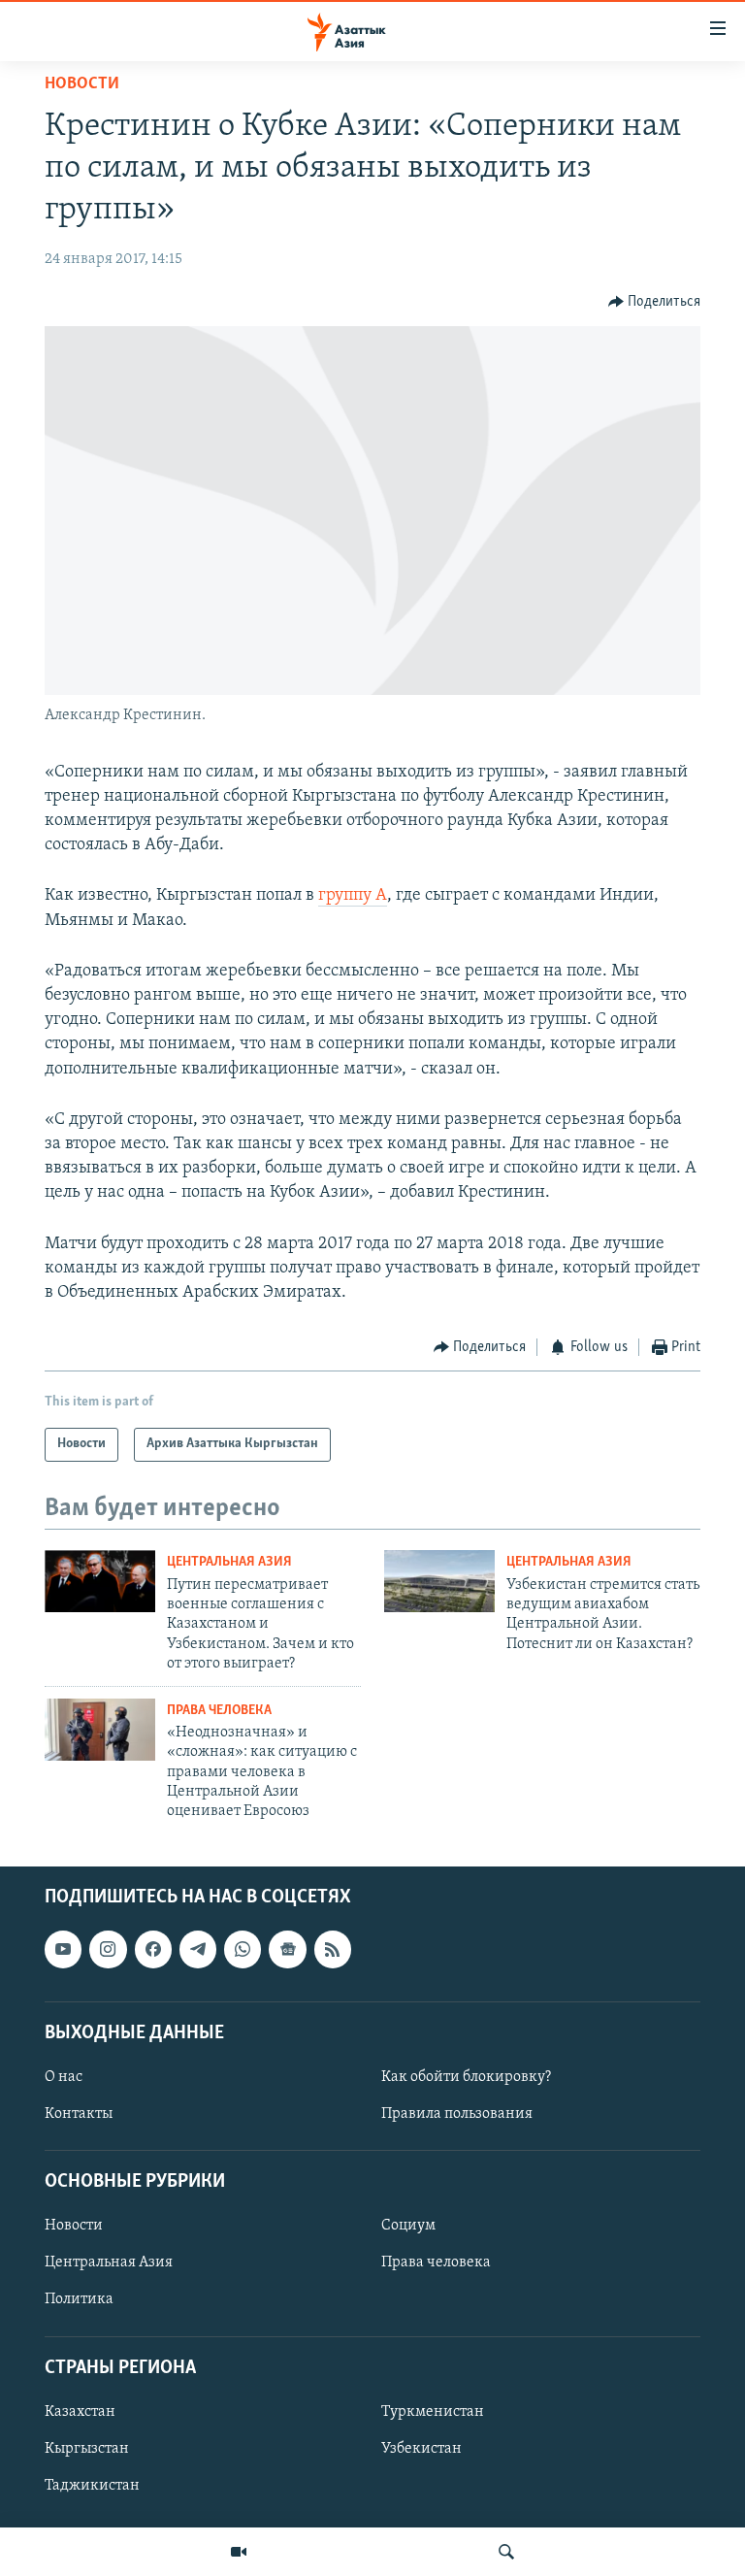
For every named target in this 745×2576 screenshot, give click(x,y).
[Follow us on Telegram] (198, 1949)
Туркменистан (433, 2412)
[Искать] (506, 2552)
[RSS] (333, 1949)
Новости (82, 84)
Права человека (219, 1711)
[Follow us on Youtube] (63, 1949)
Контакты (79, 2114)
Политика (79, 2299)
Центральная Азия (229, 1562)
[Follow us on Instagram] (108, 1949)
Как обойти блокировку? (466, 2077)
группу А (353, 896)
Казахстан (80, 2412)
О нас (64, 2077)
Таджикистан (92, 2486)
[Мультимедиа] (239, 2552)
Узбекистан (421, 2449)
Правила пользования (457, 2114)
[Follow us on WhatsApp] (243, 1949)
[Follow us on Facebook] (153, 1949)
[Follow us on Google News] (287, 1949)
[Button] (655, 302)
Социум (408, 2226)
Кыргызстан (87, 2449)
